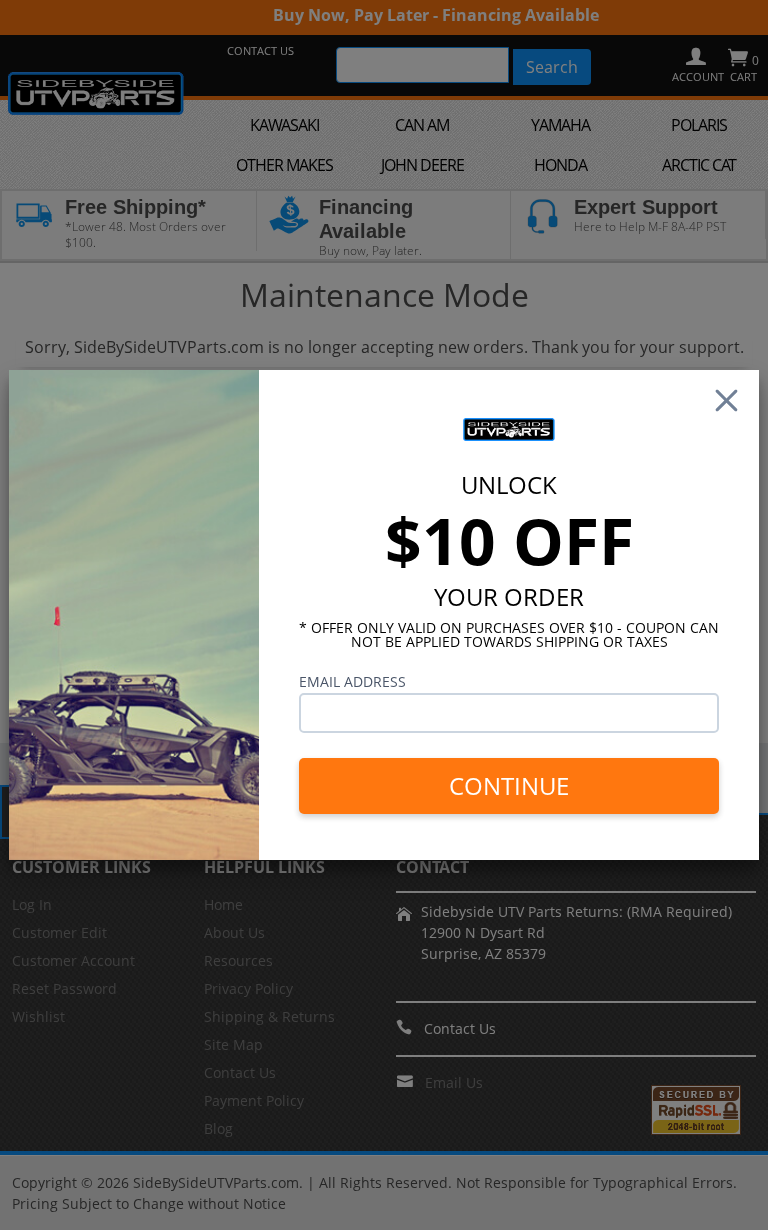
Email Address (352, 681)
